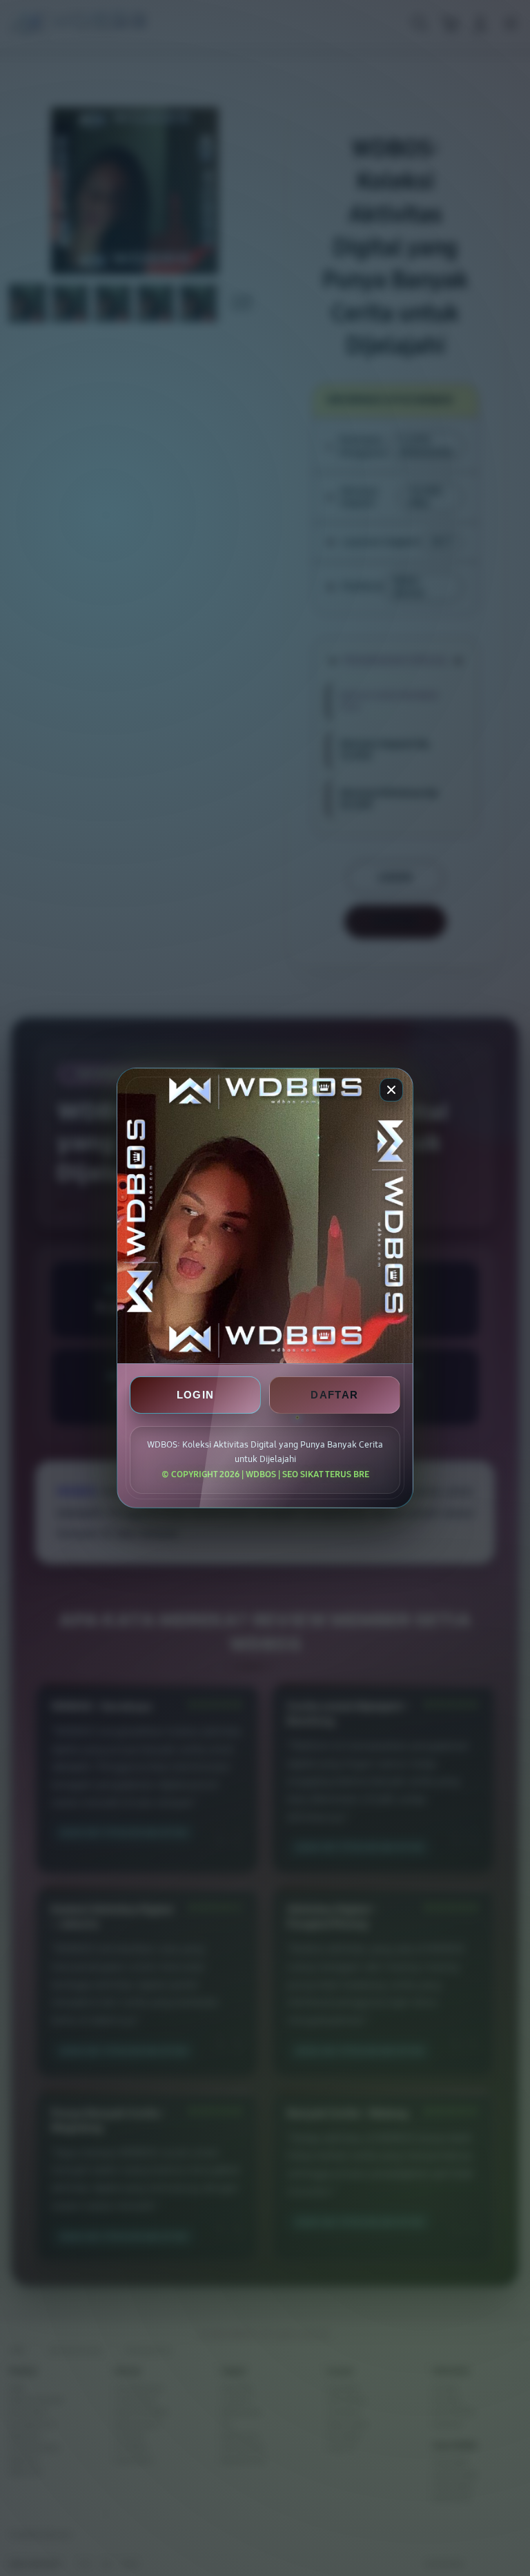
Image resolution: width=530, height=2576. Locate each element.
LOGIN (196, 1395)
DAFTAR (334, 1395)
